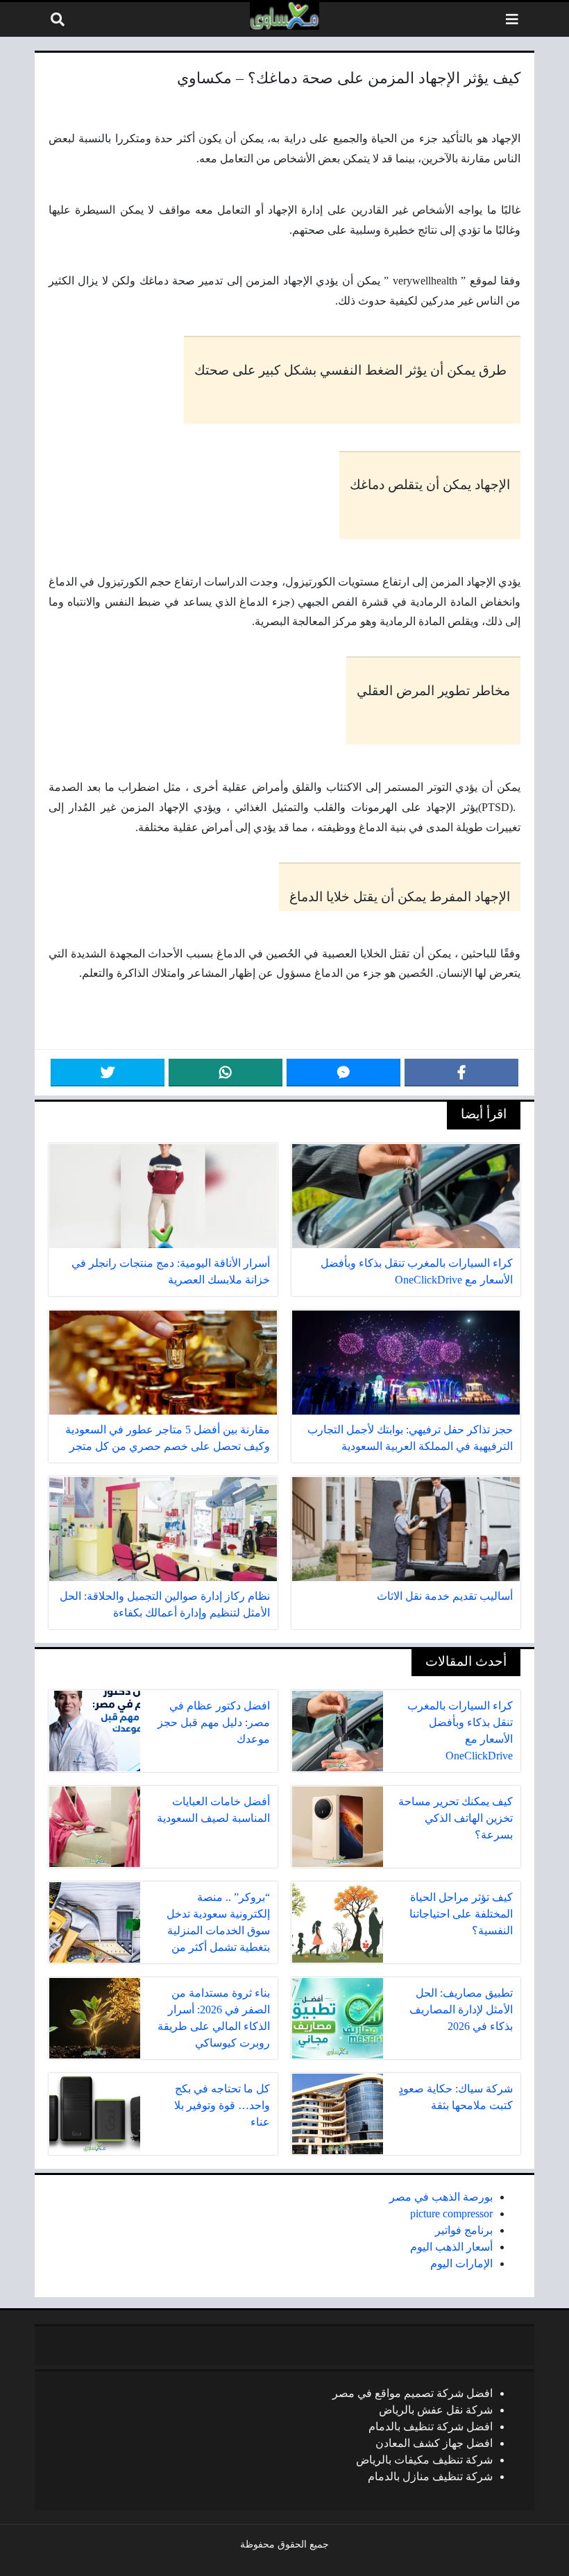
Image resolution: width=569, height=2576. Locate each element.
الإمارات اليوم (461, 2263)
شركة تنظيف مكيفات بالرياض (424, 2460)
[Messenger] (343, 1073)
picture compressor (451, 2214)
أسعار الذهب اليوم (451, 2247)
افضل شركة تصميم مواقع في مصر (413, 2393)
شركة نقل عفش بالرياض (436, 2410)
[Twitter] (108, 1073)
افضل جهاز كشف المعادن (434, 2443)
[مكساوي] (284, 16)
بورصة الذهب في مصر (441, 2197)
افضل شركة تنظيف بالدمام (431, 2426)
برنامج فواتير (464, 2230)
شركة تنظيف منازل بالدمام (430, 2476)
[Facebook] (461, 1073)
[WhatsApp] (226, 1073)
